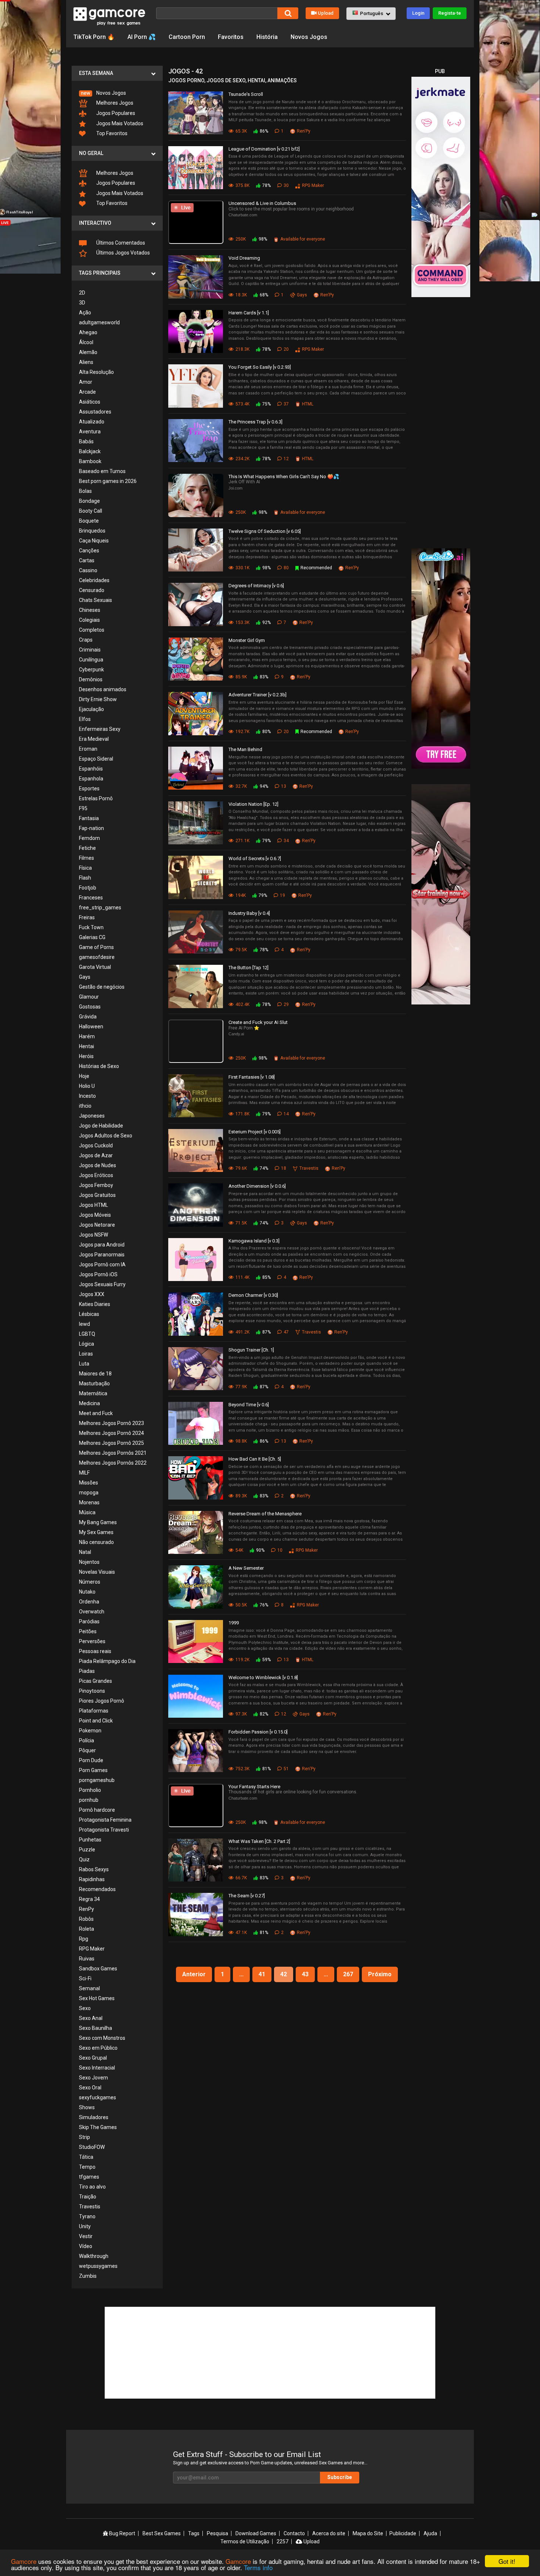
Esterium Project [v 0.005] (255, 1132)
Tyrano (87, 2216)
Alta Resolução (96, 372)
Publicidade (403, 2533)
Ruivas (87, 1959)
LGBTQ (87, 1334)
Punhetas (90, 1840)
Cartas (87, 560)
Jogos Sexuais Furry (102, 1284)
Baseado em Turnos (102, 471)
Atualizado (92, 422)
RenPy (87, 1909)
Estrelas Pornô (96, 798)
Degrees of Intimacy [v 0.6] (256, 586)
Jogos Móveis (95, 1215)
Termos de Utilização (245, 2541)
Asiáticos (90, 402)
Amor (86, 382)
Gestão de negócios (102, 987)
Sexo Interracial (97, 2068)
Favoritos (231, 37)
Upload (326, 13)
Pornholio (90, 1790)
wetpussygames (98, 2266)
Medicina (89, 1403)
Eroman (88, 749)
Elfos (85, 719)
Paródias (89, 1621)
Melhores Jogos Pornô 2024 (111, 1433)
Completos (92, 630)
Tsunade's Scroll (246, 94)
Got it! (507, 2561)
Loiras (86, 1354)
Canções (89, 551)
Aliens (86, 362)
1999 (234, 1623)
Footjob (88, 888)
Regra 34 (89, 1899)
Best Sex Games (162, 2533)
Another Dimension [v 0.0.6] (257, 1186)
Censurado (92, 590)
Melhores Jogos (114, 103)
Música (87, 1512)
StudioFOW (92, 2147)
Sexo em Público (98, 2048)
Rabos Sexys (94, 1869)
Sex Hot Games (97, 1998)
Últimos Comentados (120, 243)
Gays (85, 977)
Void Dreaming (244, 258)
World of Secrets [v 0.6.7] (255, 858)
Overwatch (92, 1612)
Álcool (86, 342)
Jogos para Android (102, 1245)
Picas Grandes (96, 1681)
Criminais (90, 650)
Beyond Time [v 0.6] (249, 1405)
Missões (89, 1483)
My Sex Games (96, 1532)
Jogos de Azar (96, 1155)
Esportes (89, 789)
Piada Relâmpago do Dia (107, 1661)
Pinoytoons (92, 1691)
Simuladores (94, 2117)
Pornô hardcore (97, 1810)
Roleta (87, 1929)
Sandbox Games (98, 1969)
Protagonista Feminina (105, 1820)
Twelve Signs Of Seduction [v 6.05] (265, 531)
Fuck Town (91, 927)
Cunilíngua (91, 660)
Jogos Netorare (97, 1225)
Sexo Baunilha (96, 2028)
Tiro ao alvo (92, 2187)
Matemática (93, 1393)
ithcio (85, 1106)
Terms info (258, 2567)
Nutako (87, 1592)
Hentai (87, 1046)
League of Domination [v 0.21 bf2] (264, 149)
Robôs (86, 1919)
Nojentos (89, 1562)
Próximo (380, 1974)
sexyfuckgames (98, 2097)
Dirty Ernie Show (98, 699)
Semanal (89, 1988)
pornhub (89, 1800)
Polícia (87, 1740)
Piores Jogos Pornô (102, 1701)
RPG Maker (92, 1949)
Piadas (87, 1671)
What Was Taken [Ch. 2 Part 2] (259, 1841)
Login (418, 13)
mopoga (89, 1493)
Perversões (92, 1641)
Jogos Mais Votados (119, 123)
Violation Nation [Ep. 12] (253, 804)
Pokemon (90, 1731)
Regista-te (450, 13)
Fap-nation (91, 828)
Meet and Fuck (96, 1413)
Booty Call (91, 511)
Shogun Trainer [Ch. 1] (251, 1350)
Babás (86, 441)
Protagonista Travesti (104, 1830)
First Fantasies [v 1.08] (252, 1077)
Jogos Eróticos (96, 1175)
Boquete (89, 521)
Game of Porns (96, 947)
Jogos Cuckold (96, 1146)
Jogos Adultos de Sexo (106, 1136)
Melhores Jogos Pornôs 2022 (113, 1463)
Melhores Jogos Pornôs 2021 (113, 1453)
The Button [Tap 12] (249, 968)
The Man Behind (245, 749)
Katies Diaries (95, 1304)
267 (348, 1974)
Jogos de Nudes (98, 1165)
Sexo (85, 2008)
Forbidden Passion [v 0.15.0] (258, 1732)
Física (85, 868)
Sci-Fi (85, 1978)
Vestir (86, 2236)
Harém (87, 1036)
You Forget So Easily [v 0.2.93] (260, 367)
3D (82, 303)
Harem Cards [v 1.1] (249, 313)
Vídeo (86, 2246)
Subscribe (340, 2477)
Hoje (84, 1076)
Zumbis (88, 2276)
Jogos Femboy (96, 1185)
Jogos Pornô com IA (102, 1264)
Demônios (91, 679)
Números (90, 1582)
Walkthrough (94, 2256)
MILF (84, 1473)
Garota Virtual (95, 967)
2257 (282, 2541)
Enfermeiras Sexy (100, 729)
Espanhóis (91, 769)
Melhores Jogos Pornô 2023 (111, 1423)
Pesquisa (217, 2533)
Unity (85, 2226)
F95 (83, 808)
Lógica (87, 1344)
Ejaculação (91, 709)
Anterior (194, 1974)
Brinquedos (92, 531)
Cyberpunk (91, 670)
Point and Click (96, 1721)
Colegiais (89, 620)
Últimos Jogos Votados (123, 253)
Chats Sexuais (96, 600)
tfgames (89, 2177)
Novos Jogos (309, 37)
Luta (84, 1364)
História (267, 37)
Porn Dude (91, 1760)
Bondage (89, 501)
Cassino (88, 570)
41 (262, 1974)
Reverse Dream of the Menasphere (265, 1514)
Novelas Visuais (97, 1572)
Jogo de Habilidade (101, 1126)
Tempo (87, 2167)
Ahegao (88, 332)
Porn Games (93, 1770)
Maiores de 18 (95, 1374)
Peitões (88, 1631)
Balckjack (90, 451)
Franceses (91, 898)
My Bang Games (98, 1522)
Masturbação (94, 1383)
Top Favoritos (111, 133)
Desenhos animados (103, 689)
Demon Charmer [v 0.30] (253, 1295)
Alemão (88, 352)
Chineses (90, 610)
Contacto (294, 2533)
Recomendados (97, 1889)
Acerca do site (329, 2533)
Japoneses (92, 1116)
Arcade (87, 392)
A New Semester (246, 1568)
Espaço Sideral (96, 759)
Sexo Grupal (93, 2058)
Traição (88, 2197)
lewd (84, 1324)
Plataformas (94, 1711)
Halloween (91, 1027)
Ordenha (89, 1602)
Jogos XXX (92, 1294)
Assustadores (95, 412)
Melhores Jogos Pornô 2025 (111, 1443)
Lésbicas (89, 1314)
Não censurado (96, 1542)
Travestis (90, 2207)
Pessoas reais (95, 1651)
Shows (87, 2107)
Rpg (84, 1939)
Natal (85, 1552)
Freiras (87, 917)
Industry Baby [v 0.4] (249, 913)
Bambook (90, 461)
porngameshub (97, 1780)
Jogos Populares (115, 113)
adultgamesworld (99, 322)
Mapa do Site (368, 2533)
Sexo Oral (90, 2088)
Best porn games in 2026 (108, 481)
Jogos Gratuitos (97, 1195)
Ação (85, 313)
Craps (86, 640)
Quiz (84, 1859)
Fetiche (87, 848)
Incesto (87, 1096)
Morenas (89, 1502)
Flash (85, 878)
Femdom (89, 838)
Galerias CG (92, 937)
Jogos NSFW (93, 1235)
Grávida (88, 1017)
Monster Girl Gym (247, 640)
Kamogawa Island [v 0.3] (254, 1241)
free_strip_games (100, 908)
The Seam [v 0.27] (247, 1896)
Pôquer (87, 1750)
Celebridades (94, 580)
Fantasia (89, 818)
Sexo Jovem (93, 2078)
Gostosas (90, 1007)
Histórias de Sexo (99, 1066)
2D (82, 293)
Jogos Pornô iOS (98, 1274)
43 (305, 1974)
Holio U (87, 1086)
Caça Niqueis (94, 541)
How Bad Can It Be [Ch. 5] (255, 1459)
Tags (194, 2533)
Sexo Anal (91, 2018)
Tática (86, 2157)
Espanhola (91, 779)
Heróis (86, 1056)
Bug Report (122, 2533)
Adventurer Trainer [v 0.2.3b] (258, 695)
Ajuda (430, 2533)
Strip (84, 2137)
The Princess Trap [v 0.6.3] (255, 422)
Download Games (256, 2533)
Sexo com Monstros (102, 2038)
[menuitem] (117, 93)
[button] (371, 14)
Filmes (87, 858)
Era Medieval (94, 739)
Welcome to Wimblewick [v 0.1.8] (263, 1677)
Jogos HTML (93, 1205)
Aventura (90, 432)
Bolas (85, 491)
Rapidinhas (92, 1879)
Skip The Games (98, 2127)
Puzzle (87, 1850)
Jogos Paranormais (102, 1255)
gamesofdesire (97, 957)
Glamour (89, 997)
